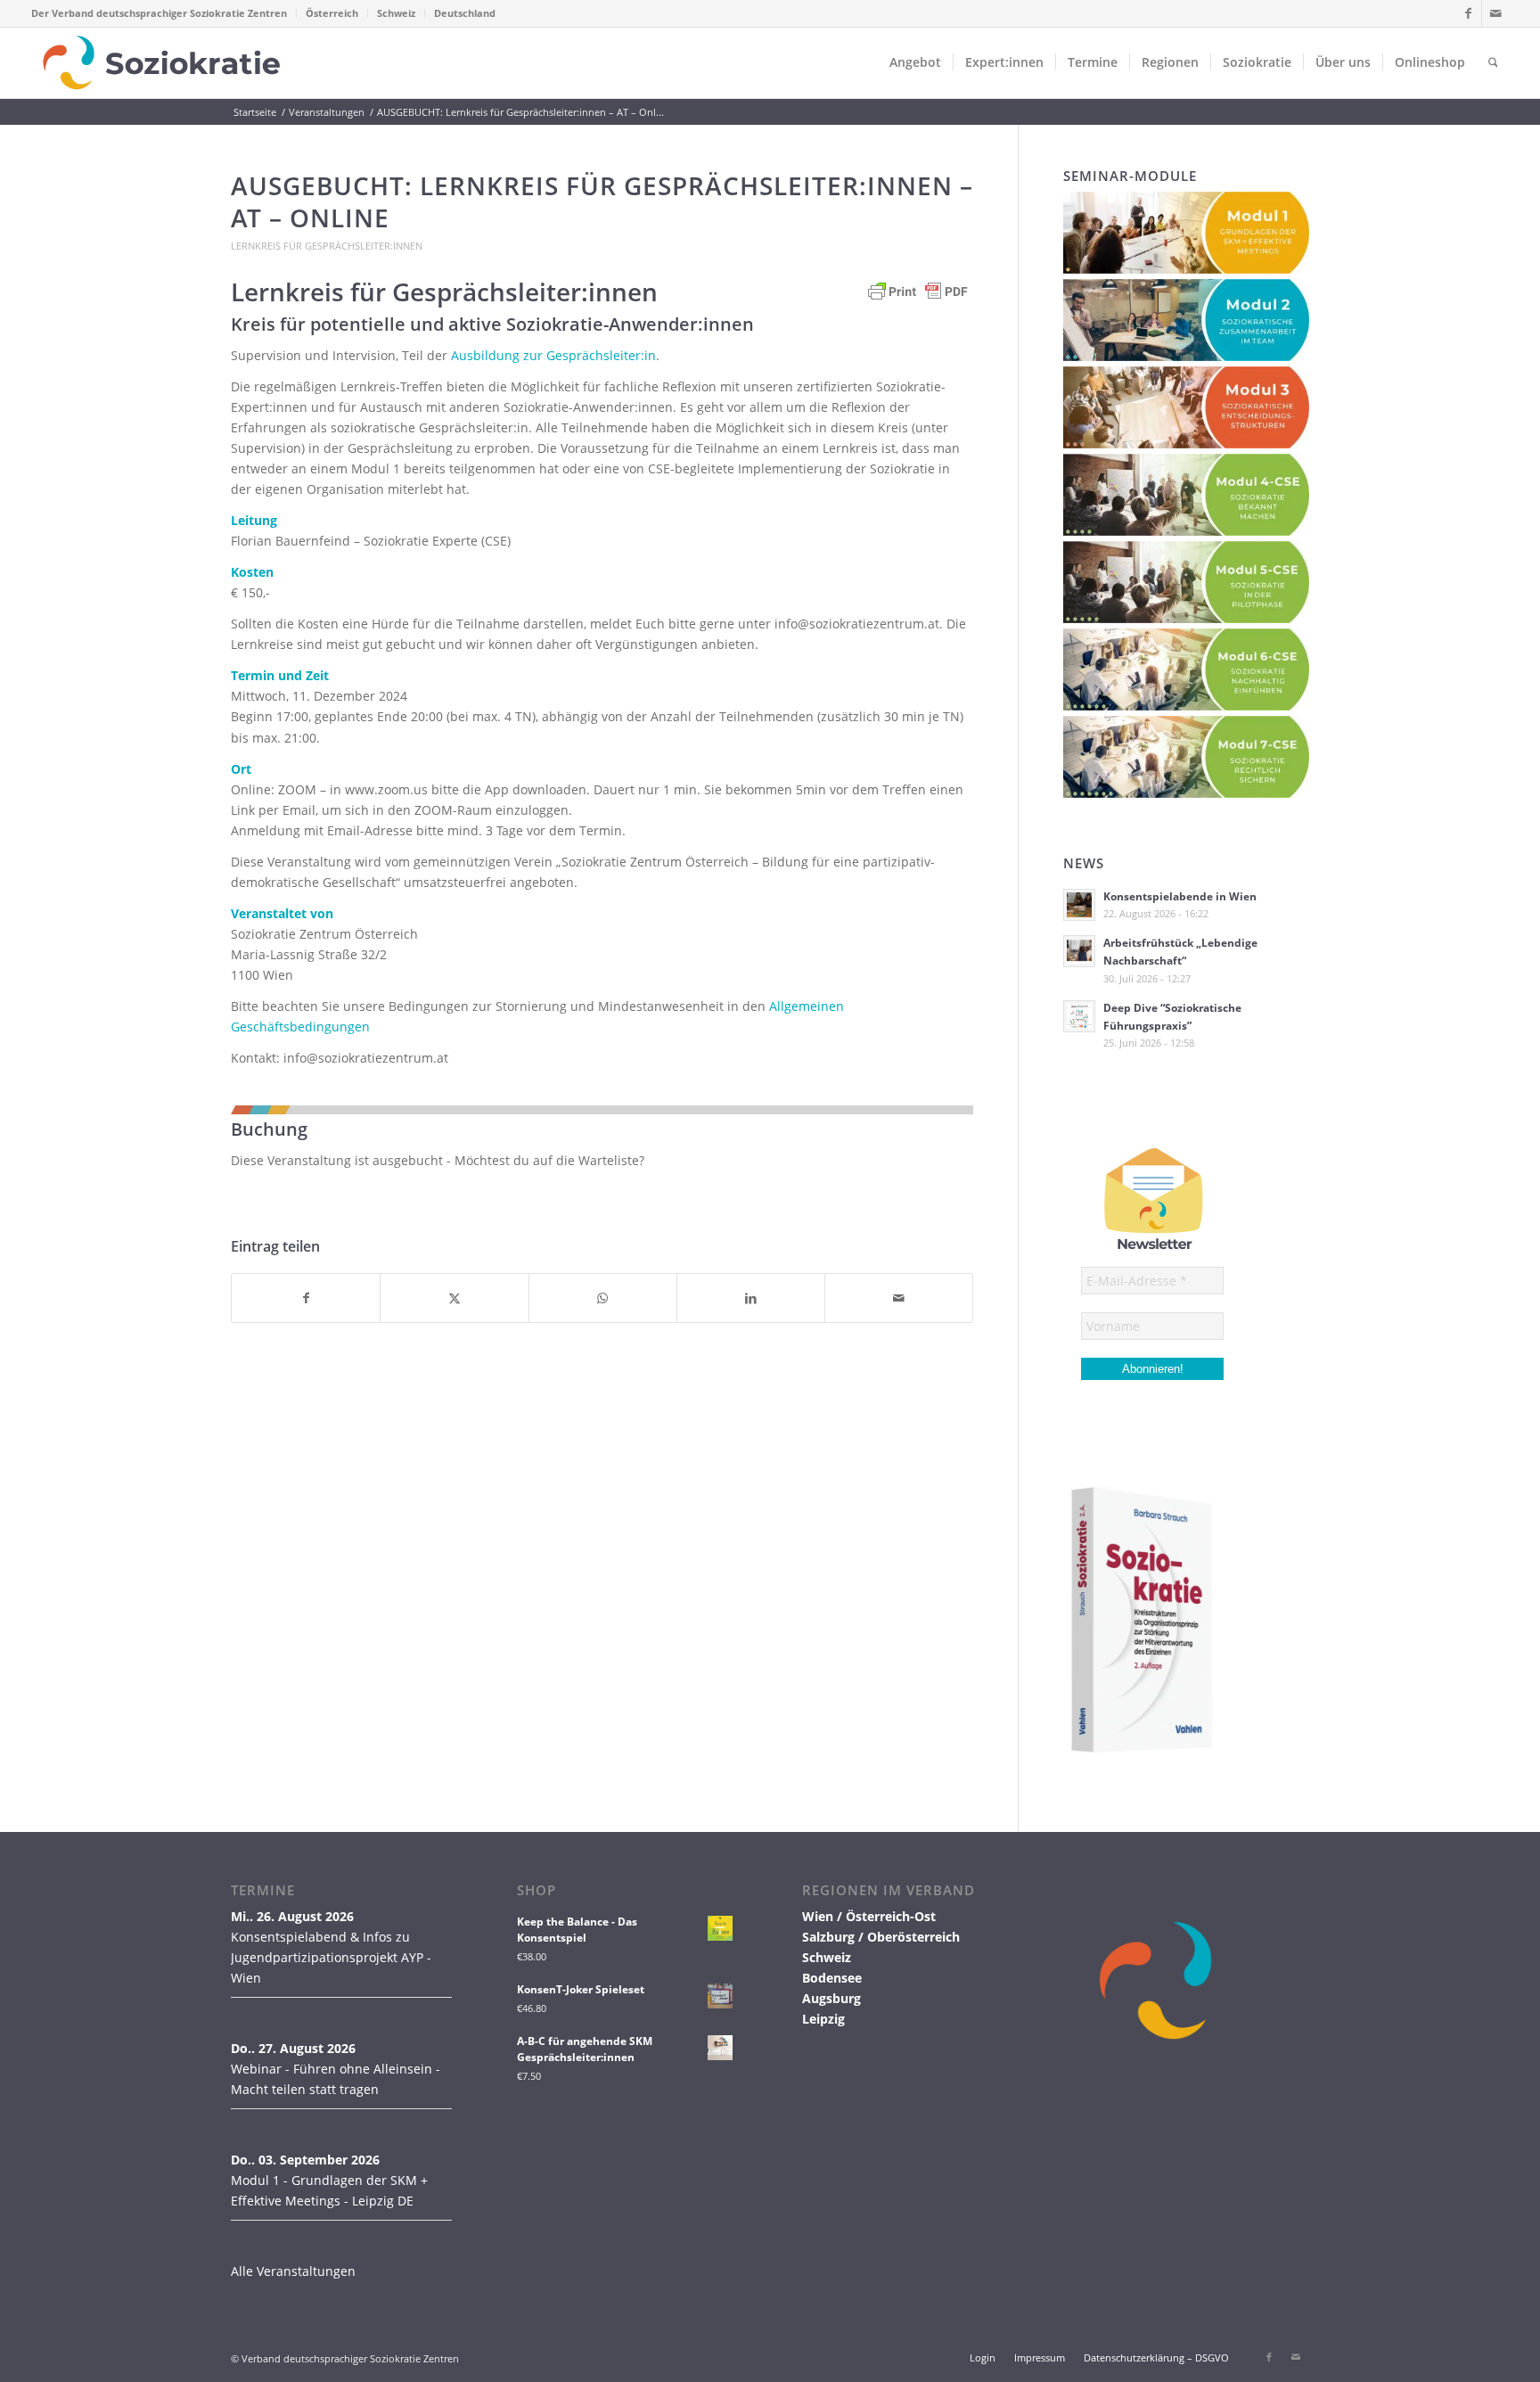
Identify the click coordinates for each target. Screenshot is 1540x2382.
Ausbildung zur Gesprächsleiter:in (553, 355)
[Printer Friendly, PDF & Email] (918, 300)
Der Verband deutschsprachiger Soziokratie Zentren (159, 13)
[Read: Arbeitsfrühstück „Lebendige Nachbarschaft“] (1079, 951)
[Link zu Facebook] (1468, 13)
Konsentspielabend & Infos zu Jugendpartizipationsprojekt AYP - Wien (331, 1957)
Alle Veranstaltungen (293, 2271)
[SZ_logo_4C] (162, 62)
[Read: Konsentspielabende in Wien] (1079, 905)
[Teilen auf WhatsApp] (603, 1298)
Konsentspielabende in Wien (1180, 896)
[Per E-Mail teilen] (899, 1298)
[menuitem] (164, 13)
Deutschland (465, 13)
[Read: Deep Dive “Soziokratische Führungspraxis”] (1079, 1016)
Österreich (332, 13)
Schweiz (396, 13)
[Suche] (1493, 62)
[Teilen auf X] (454, 1298)
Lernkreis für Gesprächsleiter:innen (327, 246)
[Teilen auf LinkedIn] (751, 1298)
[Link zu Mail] (1495, 13)
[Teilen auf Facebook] (306, 1298)
